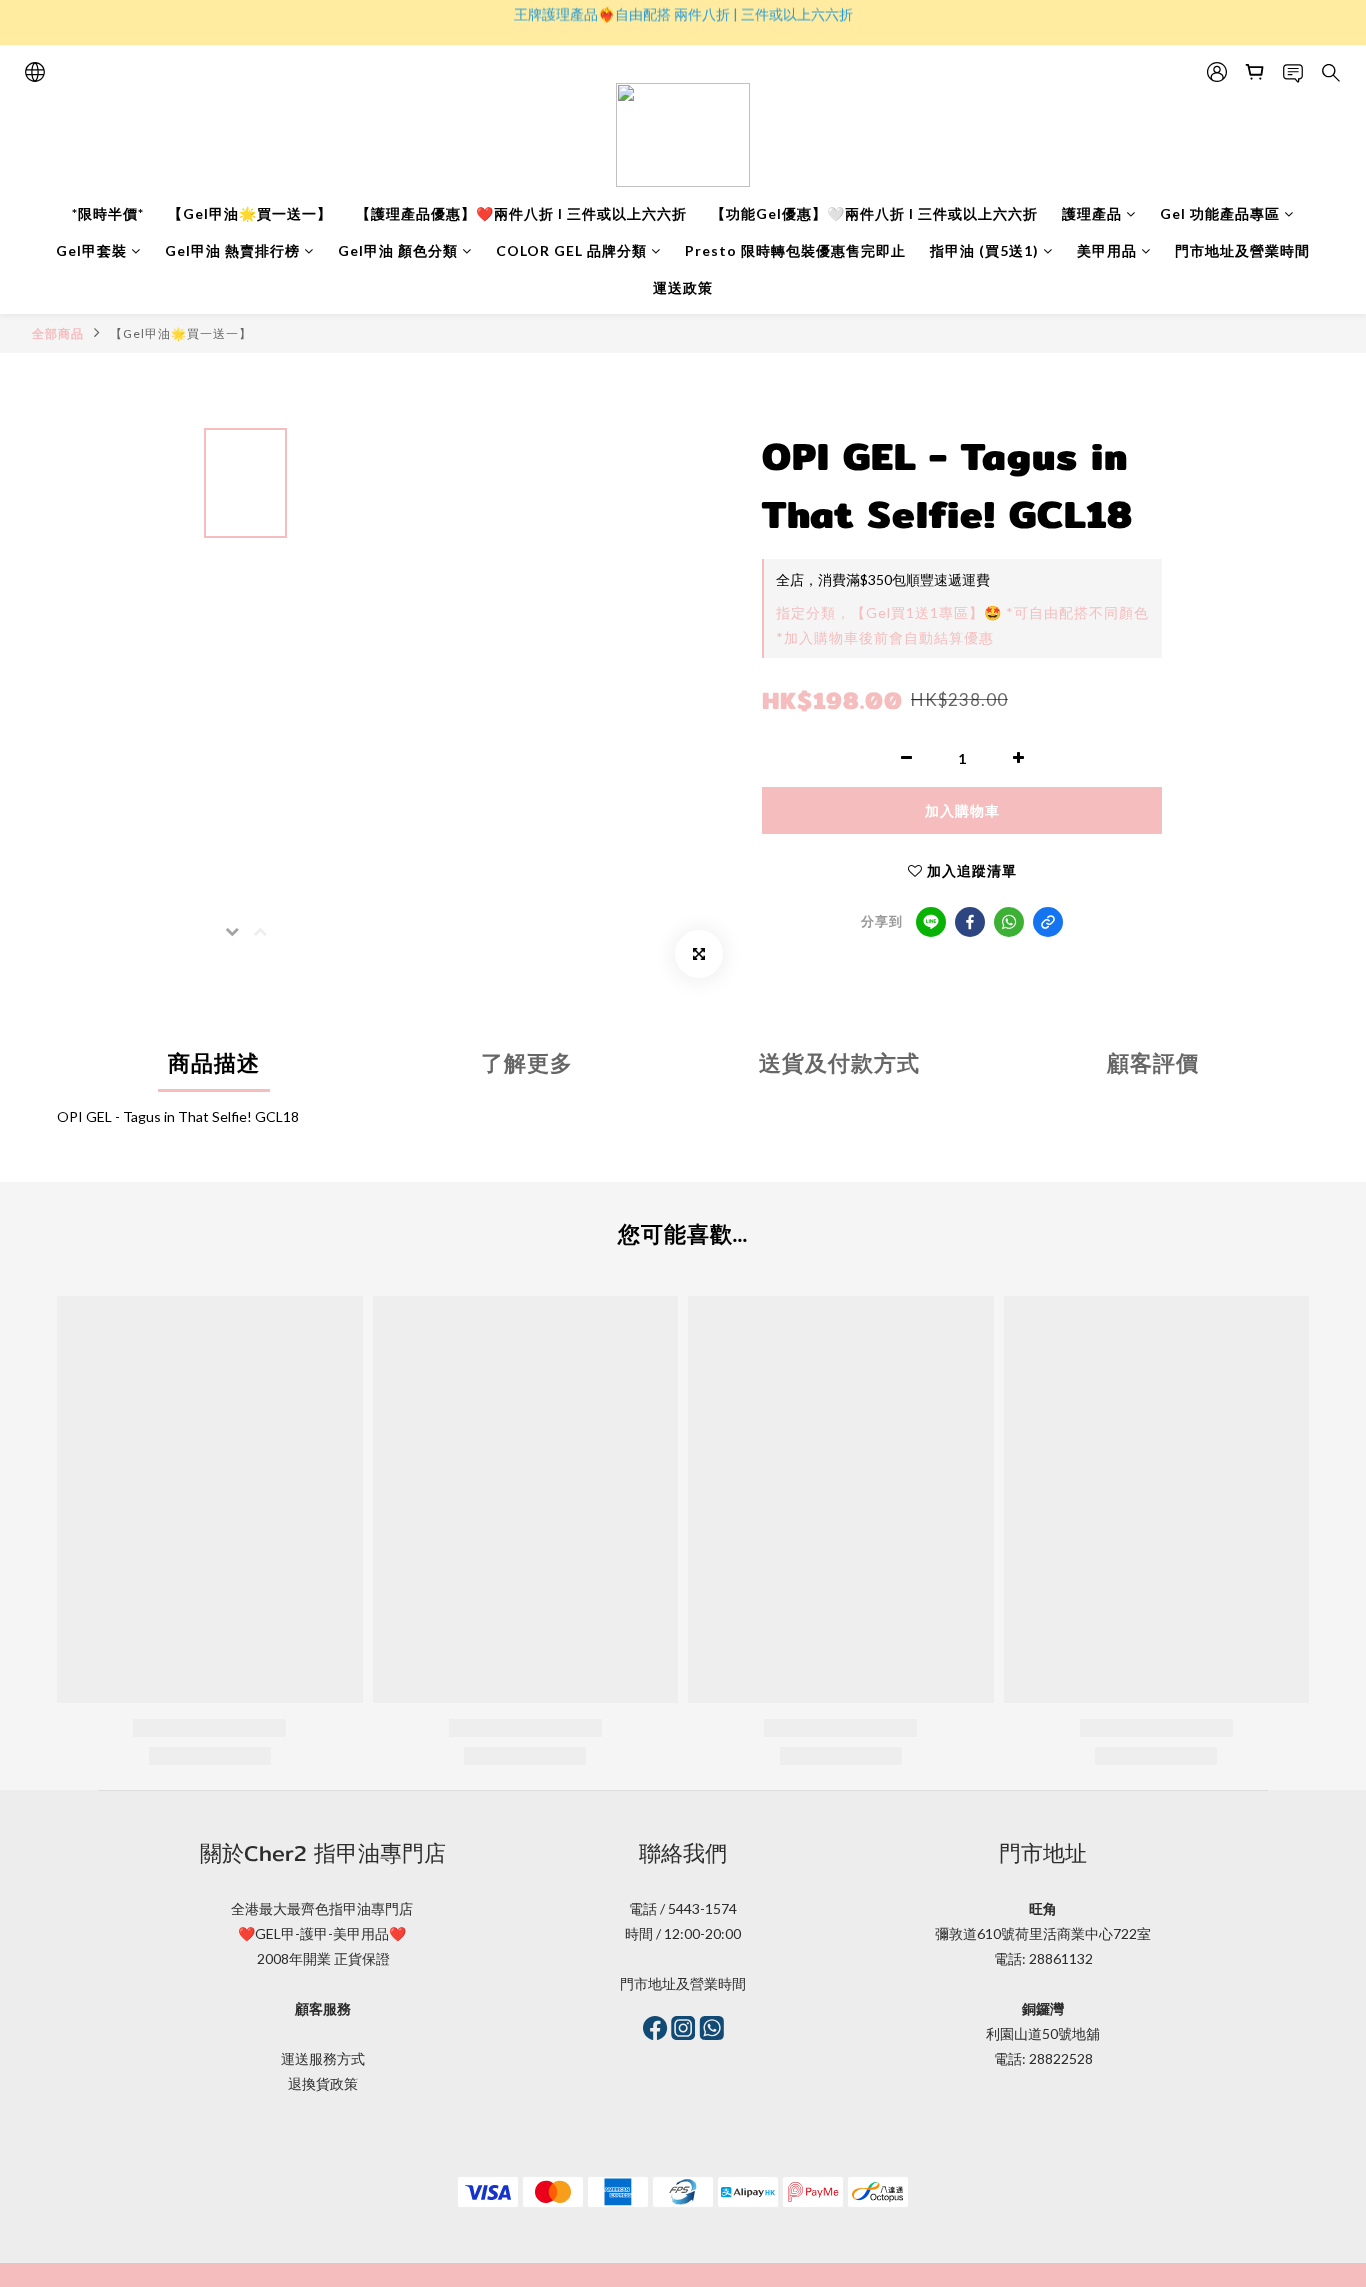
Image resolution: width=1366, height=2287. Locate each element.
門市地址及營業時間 (1242, 250)
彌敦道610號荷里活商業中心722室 (1043, 1933)
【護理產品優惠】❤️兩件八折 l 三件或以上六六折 (521, 213)
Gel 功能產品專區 (1220, 213)
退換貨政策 (323, 2083)
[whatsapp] (1009, 922)
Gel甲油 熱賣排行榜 (232, 250)
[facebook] (970, 922)
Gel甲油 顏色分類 (398, 250)
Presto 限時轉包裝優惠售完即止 (795, 250)
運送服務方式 (323, 2058)
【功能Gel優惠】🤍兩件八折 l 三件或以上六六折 (874, 213)
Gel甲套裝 (91, 250)
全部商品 (58, 333)
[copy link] (1048, 922)
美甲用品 (1107, 250)
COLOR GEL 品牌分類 (571, 250)
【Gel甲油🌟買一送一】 (250, 213)
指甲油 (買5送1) (984, 250)
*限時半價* (108, 213)
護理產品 (1092, 213)
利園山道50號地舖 (1043, 2033)
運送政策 (683, 287)
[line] (931, 922)
